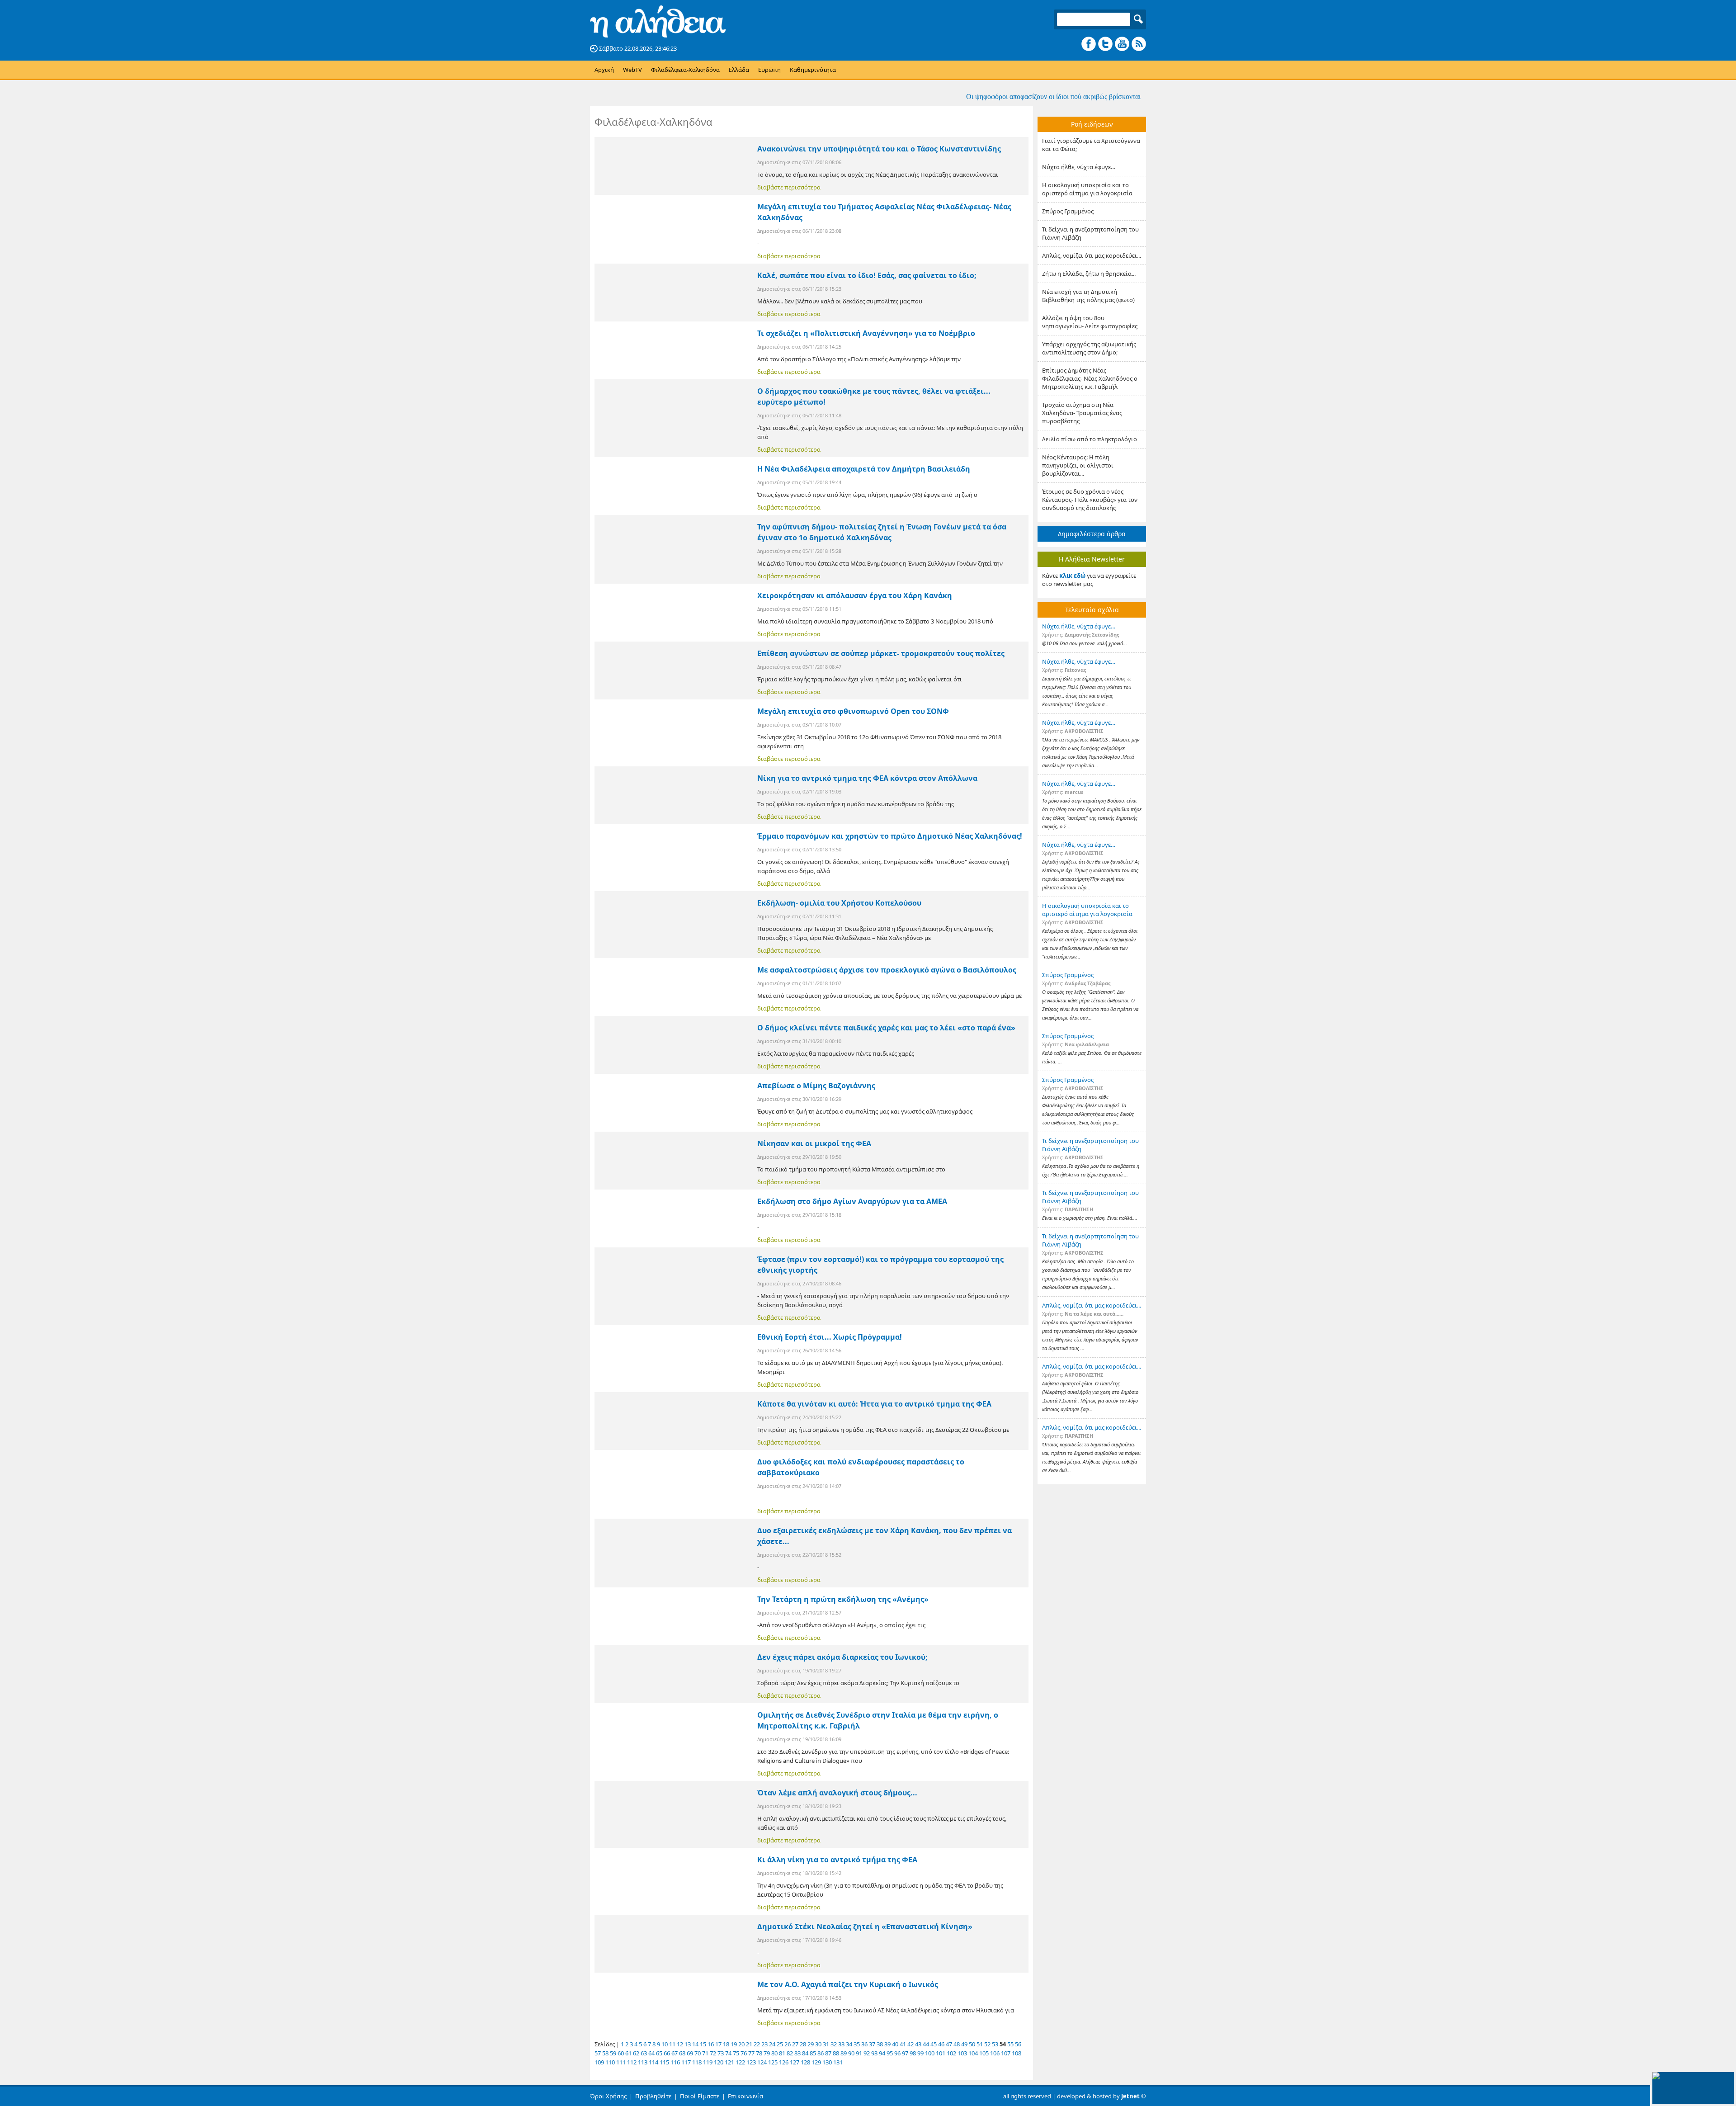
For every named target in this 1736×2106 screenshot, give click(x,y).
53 (995, 2044)
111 (621, 2062)
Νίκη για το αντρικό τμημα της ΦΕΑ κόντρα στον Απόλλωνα (867, 778)
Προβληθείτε (653, 2096)
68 (682, 2053)
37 (872, 2044)
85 (813, 2053)
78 (759, 2053)
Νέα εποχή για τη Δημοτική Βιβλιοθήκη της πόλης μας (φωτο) (1088, 296)
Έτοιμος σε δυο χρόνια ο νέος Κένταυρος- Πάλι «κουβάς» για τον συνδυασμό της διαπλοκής (1090, 500)
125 (773, 2062)
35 (857, 2044)
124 (762, 2062)
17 (718, 2044)
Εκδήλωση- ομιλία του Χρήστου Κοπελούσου (839, 903)
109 (599, 2062)
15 (703, 2044)
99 (920, 2053)
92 (867, 2053)
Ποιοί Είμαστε (700, 2096)
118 (697, 2062)
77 (751, 2053)
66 (667, 2053)
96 (897, 2053)
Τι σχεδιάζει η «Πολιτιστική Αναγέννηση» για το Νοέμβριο (866, 333)
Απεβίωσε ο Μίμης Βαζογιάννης (816, 1086)
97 (905, 2053)
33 (841, 2044)
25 (780, 2044)
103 (962, 2053)
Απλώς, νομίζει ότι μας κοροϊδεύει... (1092, 255)
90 (851, 2053)
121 (729, 2062)
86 (821, 2053)
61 (628, 2053)
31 (826, 2044)
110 (610, 2062)
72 (713, 2053)
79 (767, 2053)
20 (741, 2044)
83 (797, 2053)
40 (895, 2044)
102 (951, 2053)
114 (653, 2062)
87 (828, 2053)
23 (764, 2044)
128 (805, 2062)
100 (930, 2053)
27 (795, 2044)
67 (675, 2053)
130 (827, 2062)
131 (838, 2062)
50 (972, 2044)
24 (772, 2044)
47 (949, 2044)
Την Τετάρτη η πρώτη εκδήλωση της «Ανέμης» (843, 1599)
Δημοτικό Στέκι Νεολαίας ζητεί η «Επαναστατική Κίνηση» (865, 1927)
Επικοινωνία (745, 2096)
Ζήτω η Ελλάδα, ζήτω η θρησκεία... (1089, 274)
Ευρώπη (769, 70)
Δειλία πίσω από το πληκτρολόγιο (1090, 439)
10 (665, 2044)
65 (659, 2053)
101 (941, 2053)
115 (664, 2062)
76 (744, 2053)
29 (811, 2044)
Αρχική (604, 70)
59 (613, 2053)
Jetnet (1130, 2096)
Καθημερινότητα (813, 70)
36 (864, 2044)
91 (859, 2053)
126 (784, 2062)
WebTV (632, 70)
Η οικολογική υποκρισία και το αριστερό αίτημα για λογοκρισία (1087, 189)
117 (686, 2062)
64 (651, 2053)
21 (749, 2044)
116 (675, 2062)
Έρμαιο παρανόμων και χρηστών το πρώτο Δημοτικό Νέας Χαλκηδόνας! (890, 836)
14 (695, 2044)
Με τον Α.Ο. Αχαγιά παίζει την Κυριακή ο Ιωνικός (848, 1984)
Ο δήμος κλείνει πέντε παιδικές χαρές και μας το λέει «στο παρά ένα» (886, 1028)
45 (934, 2044)
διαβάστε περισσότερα (789, 187)
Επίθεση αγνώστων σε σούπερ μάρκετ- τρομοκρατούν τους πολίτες (881, 653)
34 (849, 2044)
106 (995, 2053)
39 (887, 2044)
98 (913, 2053)
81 (782, 2053)
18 (726, 2044)
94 (882, 2053)
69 (690, 2053)
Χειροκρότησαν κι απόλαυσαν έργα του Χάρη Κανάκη (855, 595)
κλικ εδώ (1072, 576)
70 (698, 2053)
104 (973, 2053)
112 (632, 2062)
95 (890, 2053)
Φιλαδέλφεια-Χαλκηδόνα (685, 70)
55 (1010, 2044)
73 (721, 2053)
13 (688, 2044)
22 (757, 2044)
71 (705, 2053)
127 (795, 2062)
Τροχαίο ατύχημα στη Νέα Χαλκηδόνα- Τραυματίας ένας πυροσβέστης (1082, 413)
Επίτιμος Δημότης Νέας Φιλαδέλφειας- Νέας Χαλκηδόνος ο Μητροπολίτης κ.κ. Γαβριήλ (1090, 378)
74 (728, 2053)
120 (719, 2062)
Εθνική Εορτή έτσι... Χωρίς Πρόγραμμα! (830, 1337)
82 (790, 2053)
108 (1017, 2053)
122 (740, 2062)
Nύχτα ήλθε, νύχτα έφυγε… (1079, 167)
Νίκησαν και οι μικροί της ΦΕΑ (814, 1143)
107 (1006, 2053)
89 (844, 2053)
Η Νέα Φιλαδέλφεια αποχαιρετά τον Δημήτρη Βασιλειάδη (864, 469)
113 (643, 2062)
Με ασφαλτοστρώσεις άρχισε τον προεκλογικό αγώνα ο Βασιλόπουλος (887, 970)
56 (1018, 2044)
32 (834, 2044)
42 (910, 2044)
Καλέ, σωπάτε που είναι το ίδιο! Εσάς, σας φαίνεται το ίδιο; (867, 275)
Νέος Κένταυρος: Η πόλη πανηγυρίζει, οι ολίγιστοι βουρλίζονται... (1078, 465)
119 (708, 2062)
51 (980, 2044)
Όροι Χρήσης (608, 2096)
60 (621, 2053)
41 (903, 2044)
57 (598, 2053)
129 (816, 2062)
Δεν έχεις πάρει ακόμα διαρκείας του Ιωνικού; (842, 1657)
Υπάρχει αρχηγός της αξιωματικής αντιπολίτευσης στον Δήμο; (1089, 348)
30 (818, 2044)
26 (788, 2044)
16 (711, 2044)
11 (672, 2044)
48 (957, 2044)
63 (644, 2053)
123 (751, 2062)
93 (874, 2053)
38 (880, 2044)
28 (803, 2044)
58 (605, 2053)
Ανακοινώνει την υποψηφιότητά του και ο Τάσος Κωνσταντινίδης (879, 149)
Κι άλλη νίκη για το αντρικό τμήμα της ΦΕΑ (837, 1860)
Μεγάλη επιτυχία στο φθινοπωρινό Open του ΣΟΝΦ (853, 711)
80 (774, 2053)
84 (805, 2053)
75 (736, 2053)
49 (964, 2044)
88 (836, 2053)
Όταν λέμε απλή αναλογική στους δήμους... (837, 1793)
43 (918, 2044)
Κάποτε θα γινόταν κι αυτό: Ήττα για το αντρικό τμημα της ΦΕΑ (874, 1404)
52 (987, 2044)
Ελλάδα (739, 70)
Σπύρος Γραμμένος (1068, 211)
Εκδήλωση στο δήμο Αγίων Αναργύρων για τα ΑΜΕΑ (852, 1201)
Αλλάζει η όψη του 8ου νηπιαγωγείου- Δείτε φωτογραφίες (1090, 322)
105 (984, 2053)
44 (926, 2044)
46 (941, 2044)
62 (636, 2053)
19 (734, 2044)
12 (680, 2044)
